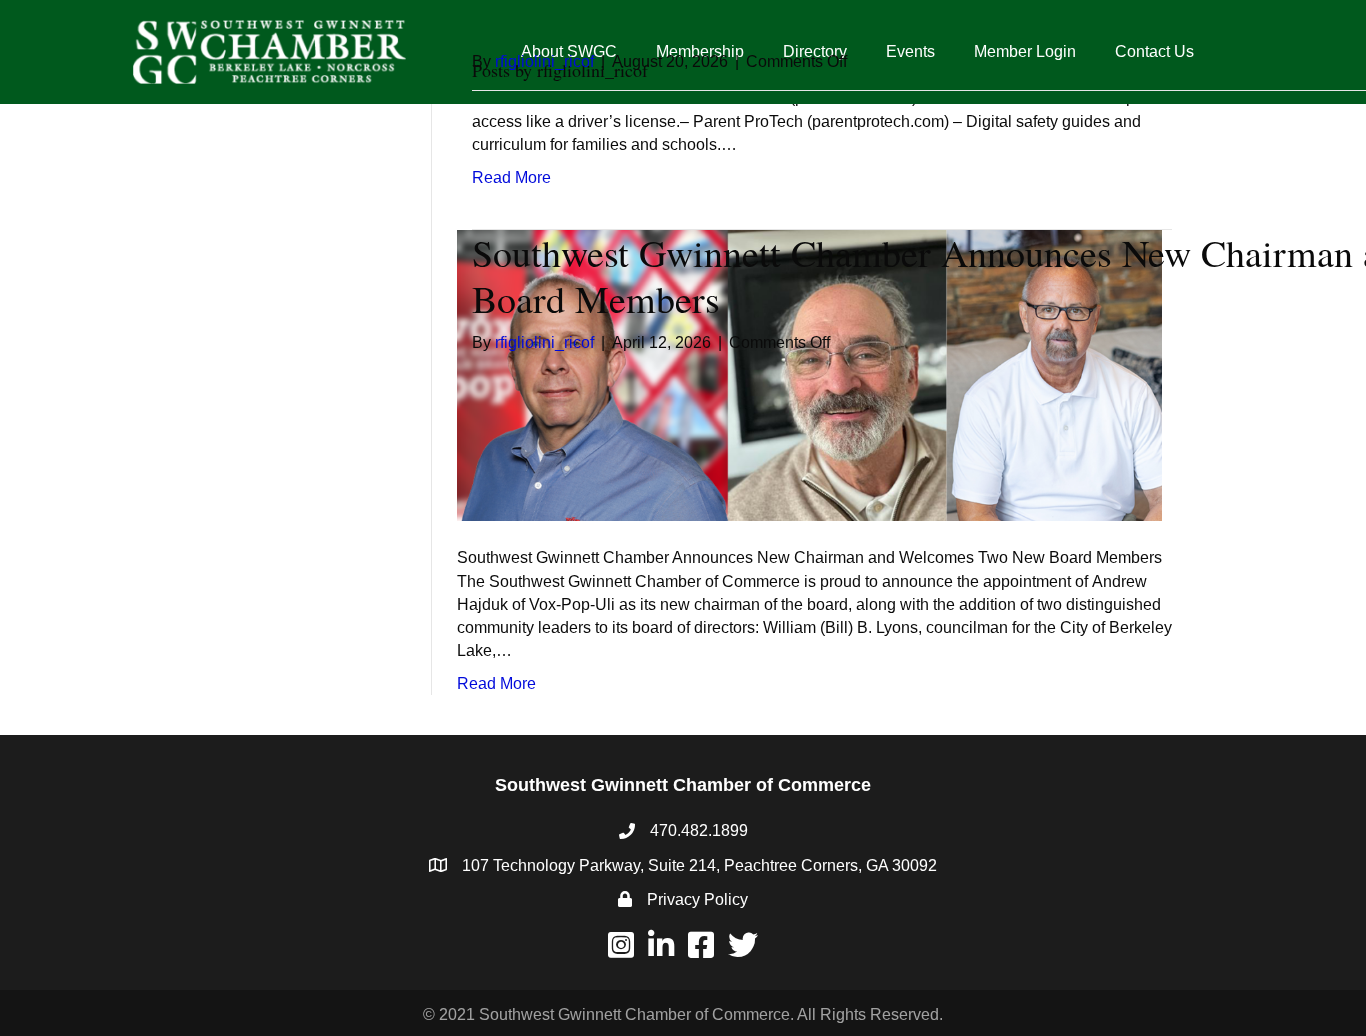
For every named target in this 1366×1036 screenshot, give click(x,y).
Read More (496, 683)
